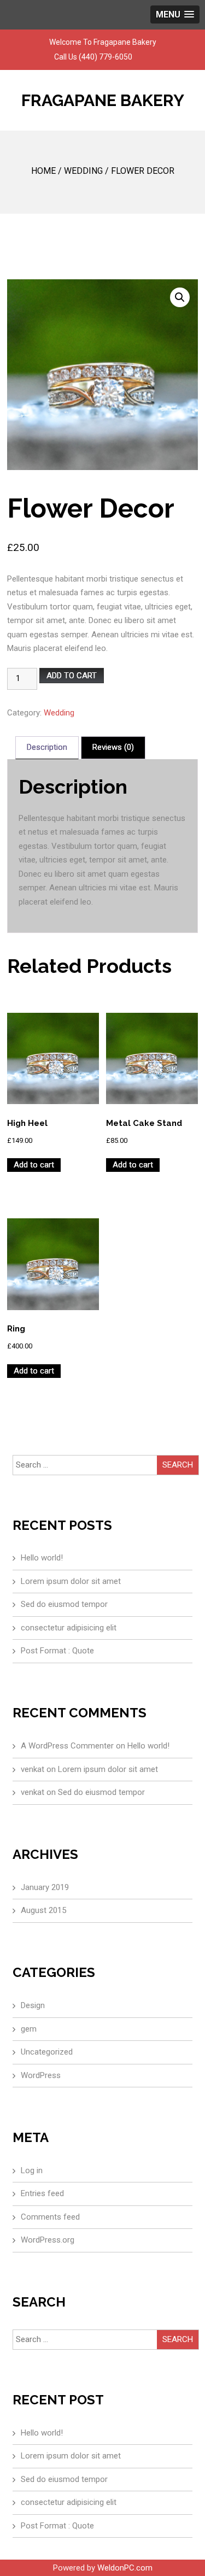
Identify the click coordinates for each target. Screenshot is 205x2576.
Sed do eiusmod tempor (64, 1604)
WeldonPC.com (125, 2568)
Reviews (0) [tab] (113, 747)
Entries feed (42, 2193)
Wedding (83, 171)
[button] (180, 297)
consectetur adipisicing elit (69, 1628)
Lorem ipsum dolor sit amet (71, 1581)
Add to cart (72, 676)
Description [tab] (47, 747)
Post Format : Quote (57, 1651)
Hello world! (42, 1558)
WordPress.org (48, 2240)
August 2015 (43, 1910)
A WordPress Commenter (67, 1746)
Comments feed (50, 2217)
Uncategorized (47, 2052)
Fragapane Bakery (103, 100)
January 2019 (45, 1887)
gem (29, 2029)
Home (43, 171)
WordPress (41, 2075)
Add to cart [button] (34, 1165)
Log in (32, 2170)
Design (33, 2005)
